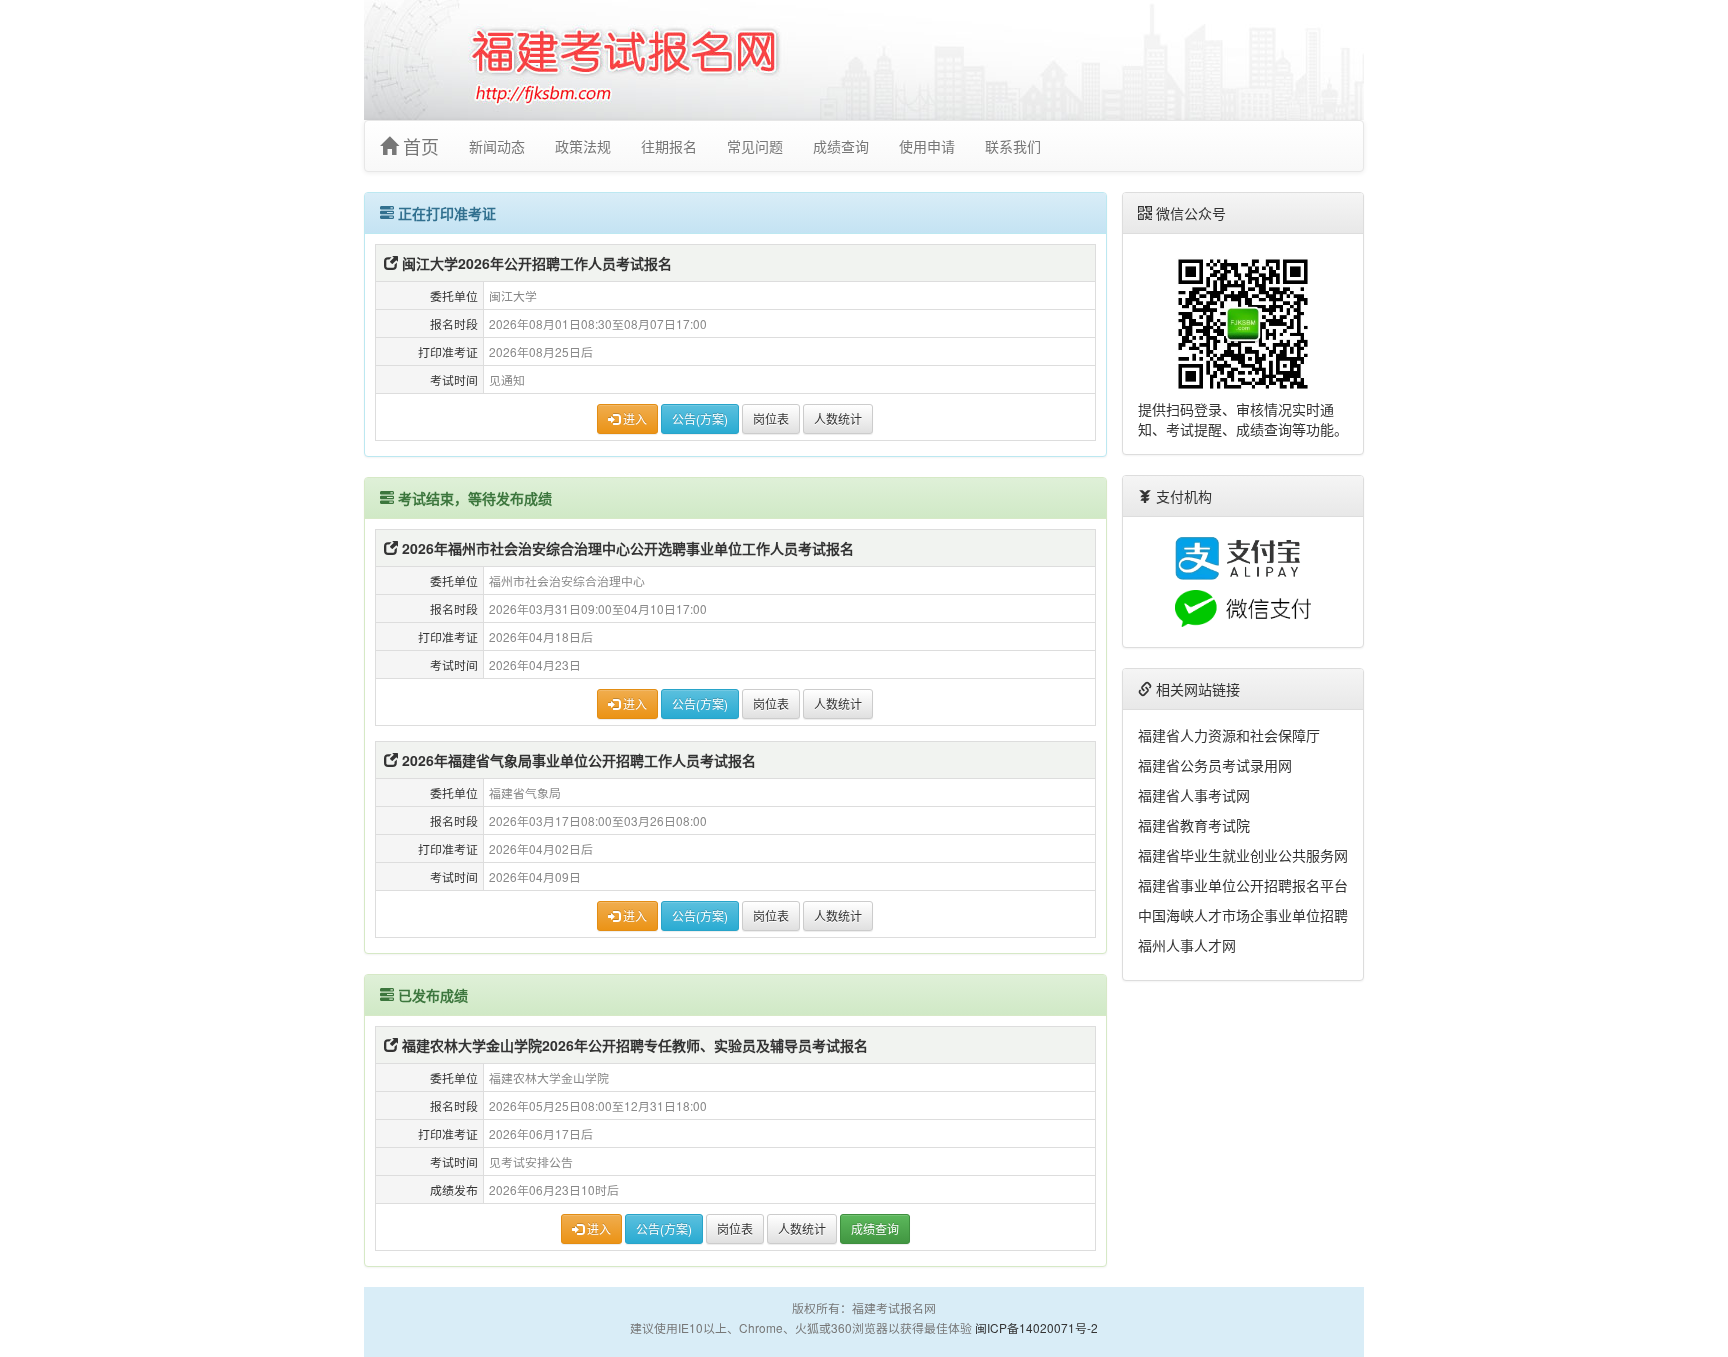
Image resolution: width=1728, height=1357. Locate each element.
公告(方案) (700, 418)
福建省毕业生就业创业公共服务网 (1243, 855)
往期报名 (669, 146)
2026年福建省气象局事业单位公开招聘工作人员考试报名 (577, 760)
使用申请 (927, 146)
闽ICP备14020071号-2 (1036, 1327)
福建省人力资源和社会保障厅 (1229, 735)
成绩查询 (841, 146)
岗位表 (771, 418)
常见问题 (755, 146)
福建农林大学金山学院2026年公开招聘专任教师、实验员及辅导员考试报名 (633, 1045)
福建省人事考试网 (1194, 795)
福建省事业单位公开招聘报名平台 (1243, 885)
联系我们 (1013, 146)
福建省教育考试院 (1194, 825)
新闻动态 (497, 146)
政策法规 (583, 146)
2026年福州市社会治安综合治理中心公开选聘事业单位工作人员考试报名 (626, 548)
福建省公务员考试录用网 (1215, 765)
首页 (418, 146)
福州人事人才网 (1187, 945)
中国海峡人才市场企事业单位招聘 (1243, 915)
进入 (633, 418)
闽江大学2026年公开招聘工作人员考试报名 (535, 263)
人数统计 (838, 418)
